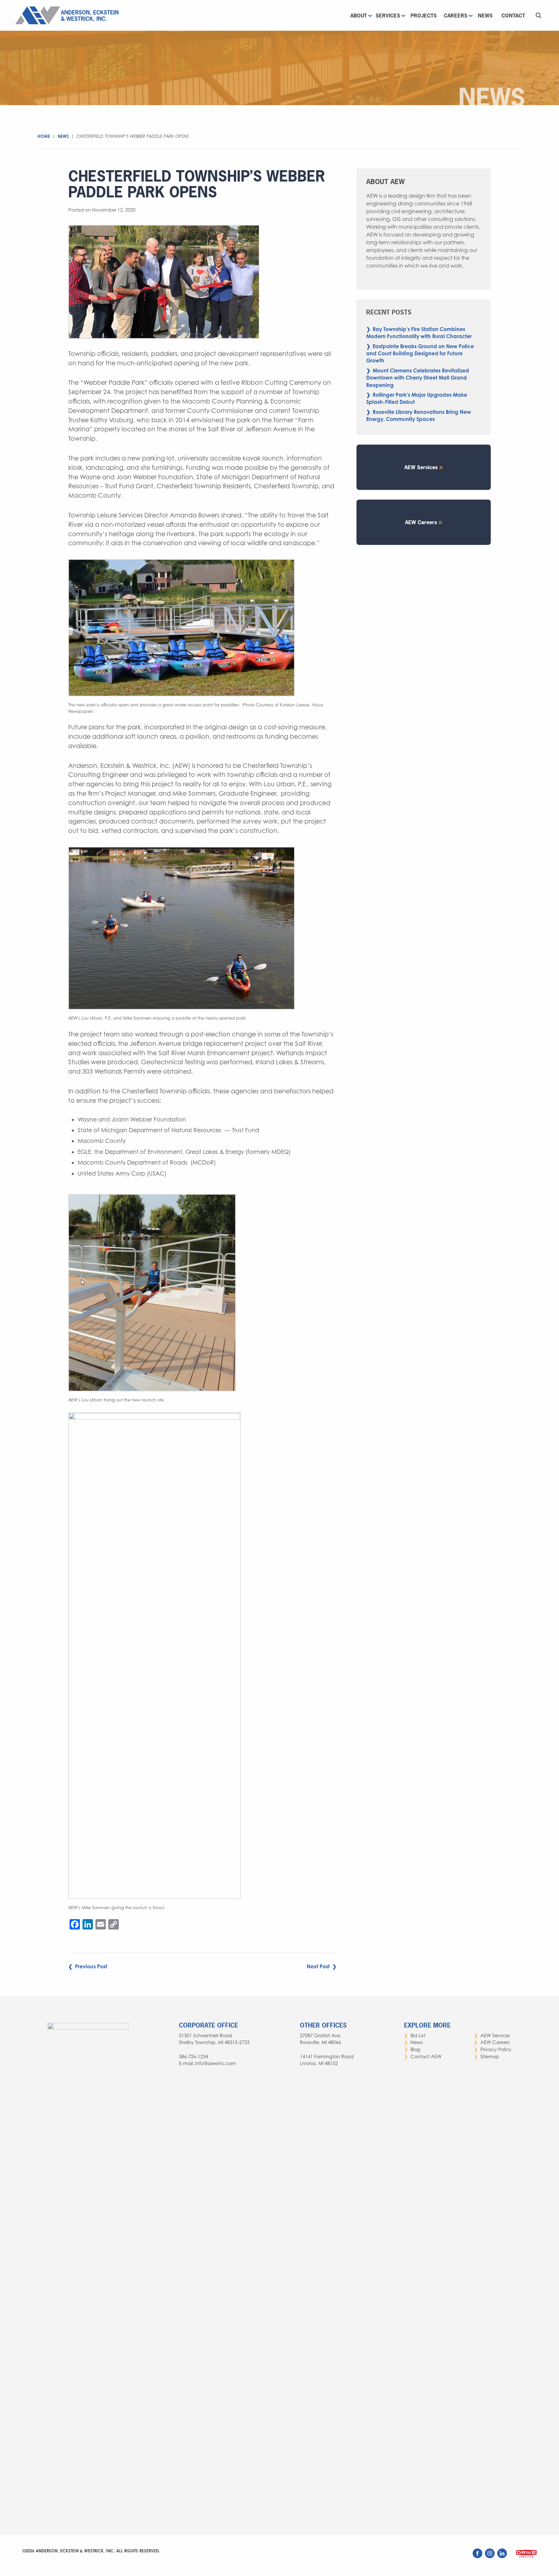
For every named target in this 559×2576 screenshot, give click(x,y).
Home (44, 136)
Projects (424, 16)
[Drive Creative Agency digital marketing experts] (526, 2558)
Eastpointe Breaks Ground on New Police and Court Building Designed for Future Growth (420, 354)
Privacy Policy (496, 2049)
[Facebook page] (478, 2557)
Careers (456, 16)
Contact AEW (426, 2056)
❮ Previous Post (88, 1966)
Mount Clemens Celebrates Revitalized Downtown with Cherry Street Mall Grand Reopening (418, 378)
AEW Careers (421, 522)
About (359, 16)
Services (388, 16)
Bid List (418, 2035)
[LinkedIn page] (503, 2557)
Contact (513, 16)
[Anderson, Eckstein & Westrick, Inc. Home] (69, 15)
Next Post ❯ (322, 1966)
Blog (415, 2049)
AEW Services (421, 467)
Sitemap (490, 2056)
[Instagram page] (490, 2557)
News (485, 16)
